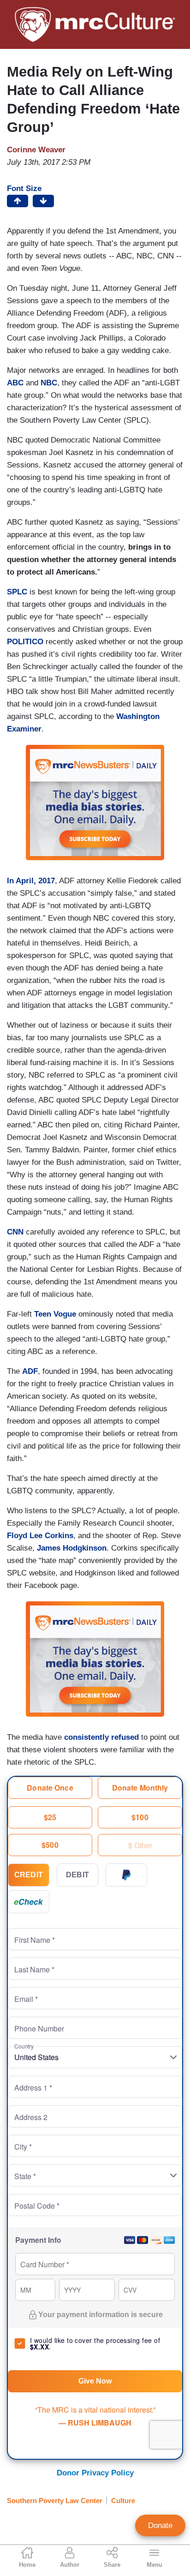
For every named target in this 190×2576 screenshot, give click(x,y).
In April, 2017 (31, 881)
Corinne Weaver (36, 150)
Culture (123, 2501)
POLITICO (25, 642)
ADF (30, 1371)
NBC (49, 383)
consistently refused (100, 1737)
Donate (160, 2525)
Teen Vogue (55, 1314)
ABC (15, 383)
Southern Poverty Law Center (55, 2501)
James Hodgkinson (72, 1548)
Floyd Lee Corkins (40, 1536)
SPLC (17, 592)
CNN (15, 1232)
